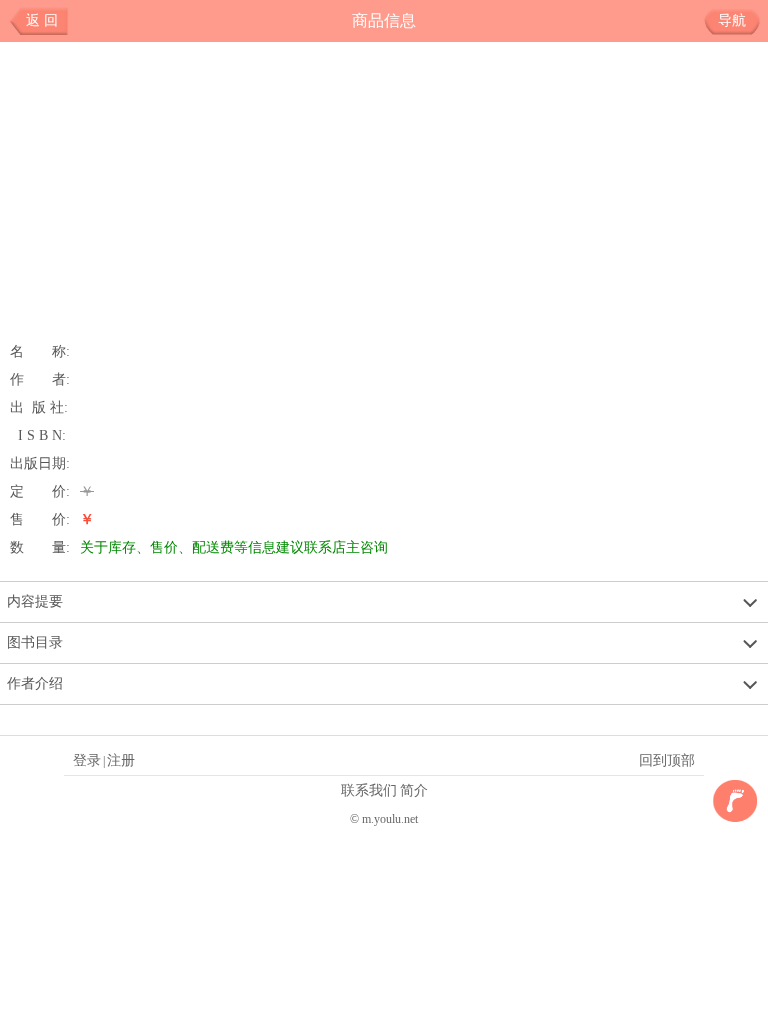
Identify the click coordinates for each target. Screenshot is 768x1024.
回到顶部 (667, 760)
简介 (414, 790)
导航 (732, 20)
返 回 (42, 20)
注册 (121, 760)
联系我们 (369, 790)
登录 (87, 760)
